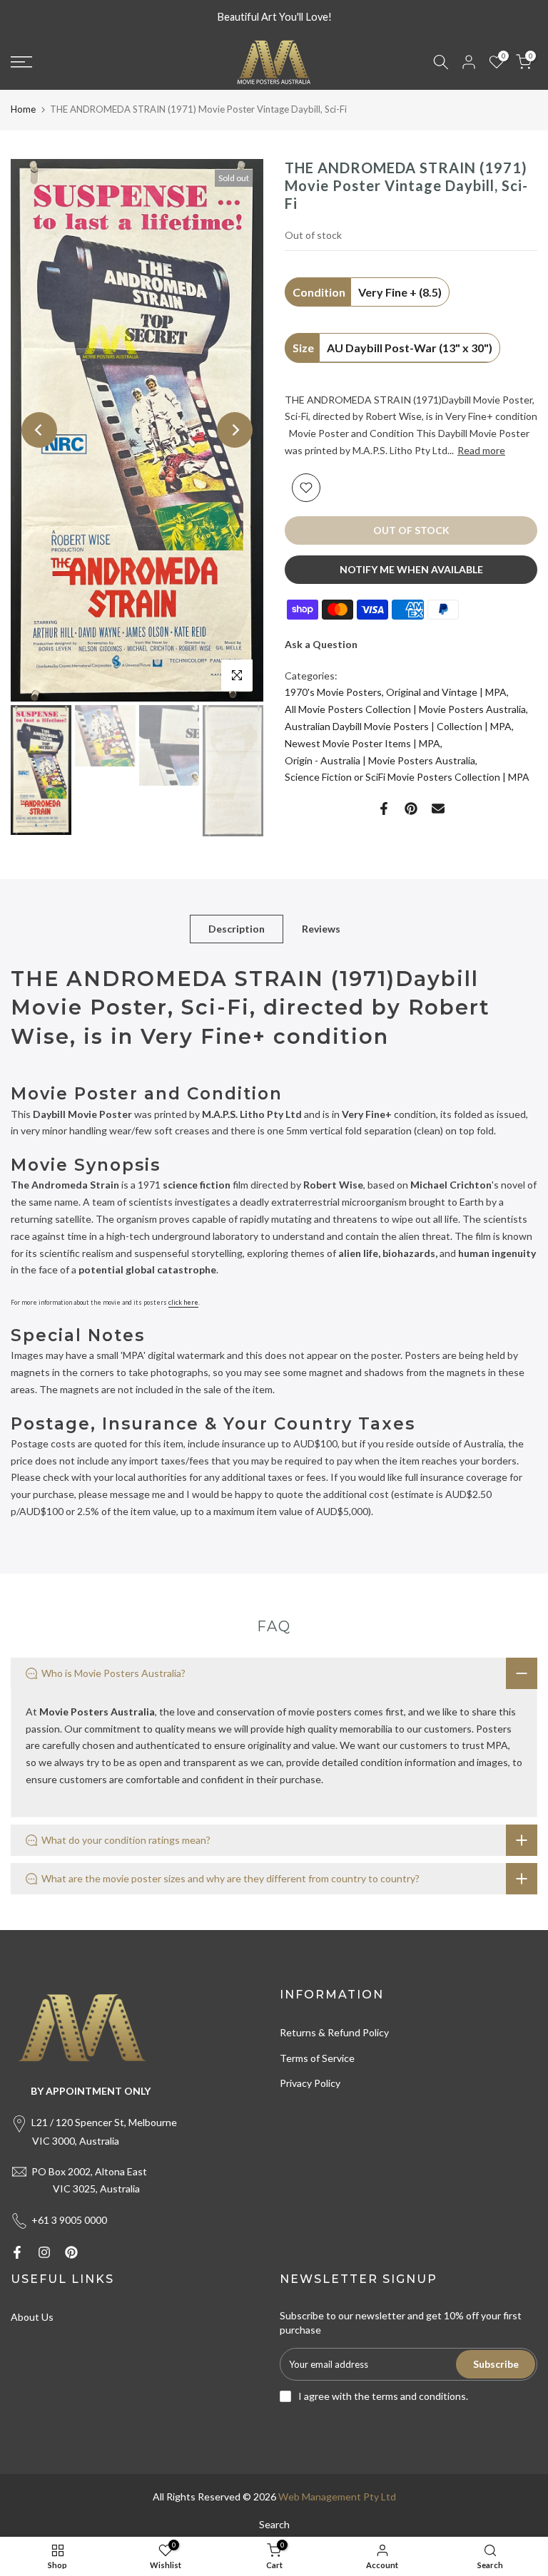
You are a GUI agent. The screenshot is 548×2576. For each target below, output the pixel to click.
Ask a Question (321, 644)
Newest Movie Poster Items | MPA (362, 743)
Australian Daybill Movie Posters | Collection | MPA (398, 726)
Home (23, 109)
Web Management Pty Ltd (337, 2497)
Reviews (321, 928)
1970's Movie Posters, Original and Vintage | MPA (396, 692)
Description (237, 928)
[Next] (235, 430)
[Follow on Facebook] (17, 2252)
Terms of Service (317, 2058)
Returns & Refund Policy (334, 2032)
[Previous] (39, 430)
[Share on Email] (438, 809)
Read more (481, 450)
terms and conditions (419, 2396)
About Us (32, 2317)
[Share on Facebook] (384, 809)
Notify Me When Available (411, 569)
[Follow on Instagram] (44, 2252)
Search (274, 2524)
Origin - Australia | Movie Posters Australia (380, 760)
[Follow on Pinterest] (71, 2252)
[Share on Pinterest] (411, 809)
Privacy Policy (310, 2083)
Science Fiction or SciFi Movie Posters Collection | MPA (407, 777)
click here (183, 1302)
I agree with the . (383, 2396)
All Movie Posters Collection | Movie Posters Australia (405, 709)
